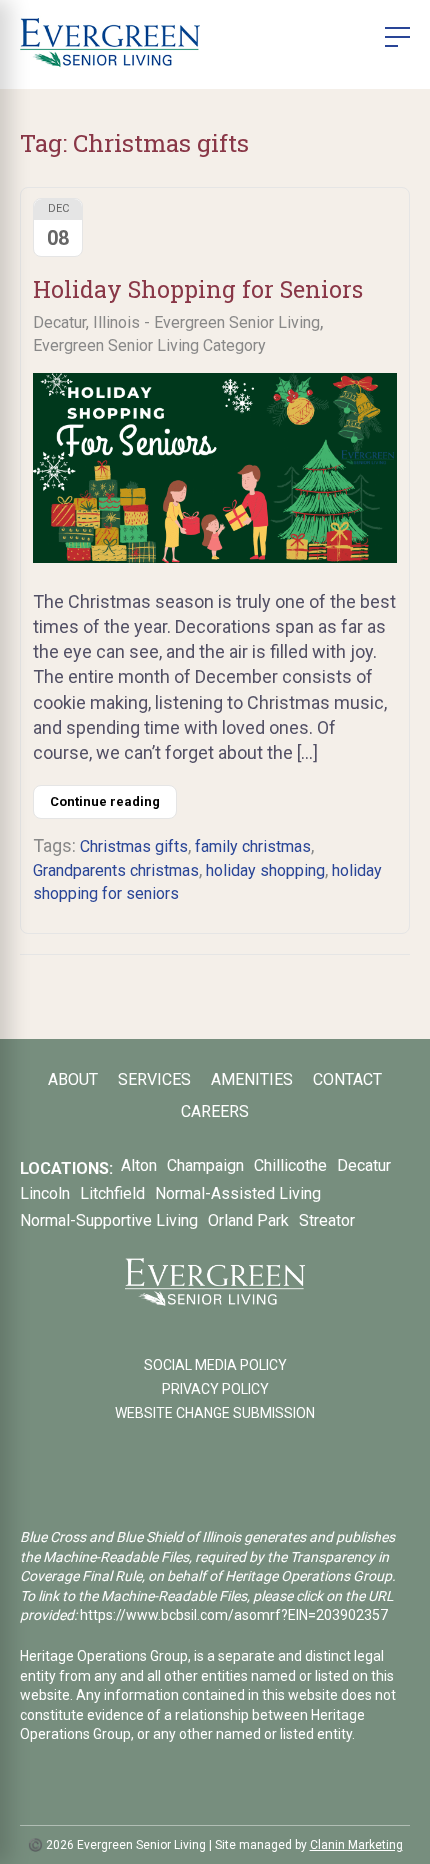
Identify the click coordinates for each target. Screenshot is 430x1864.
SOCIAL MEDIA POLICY (215, 1365)
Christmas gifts (134, 846)
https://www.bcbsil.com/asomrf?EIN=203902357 (234, 1615)
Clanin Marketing (356, 1845)
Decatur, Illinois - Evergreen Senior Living (176, 322)
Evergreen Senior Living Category (149, 345)
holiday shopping (265, 870)
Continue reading (105, 801)
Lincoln (45, 1193)
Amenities (252, 1079)
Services (154, 1079)
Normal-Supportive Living (109, 1220)
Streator (327, 1220)
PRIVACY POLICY (215, 1389)
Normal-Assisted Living (238, 1193)
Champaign (205, 1165)
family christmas (253, 846)
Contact (347, 1079)
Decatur (364, 1165)
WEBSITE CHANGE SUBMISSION (215, 1413)
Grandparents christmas (116, 870)
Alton (139, 1165)
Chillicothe (290, 1165)
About (73, 1079)
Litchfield (112, 1193)
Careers (215, 1111)
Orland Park (248, 1220)
